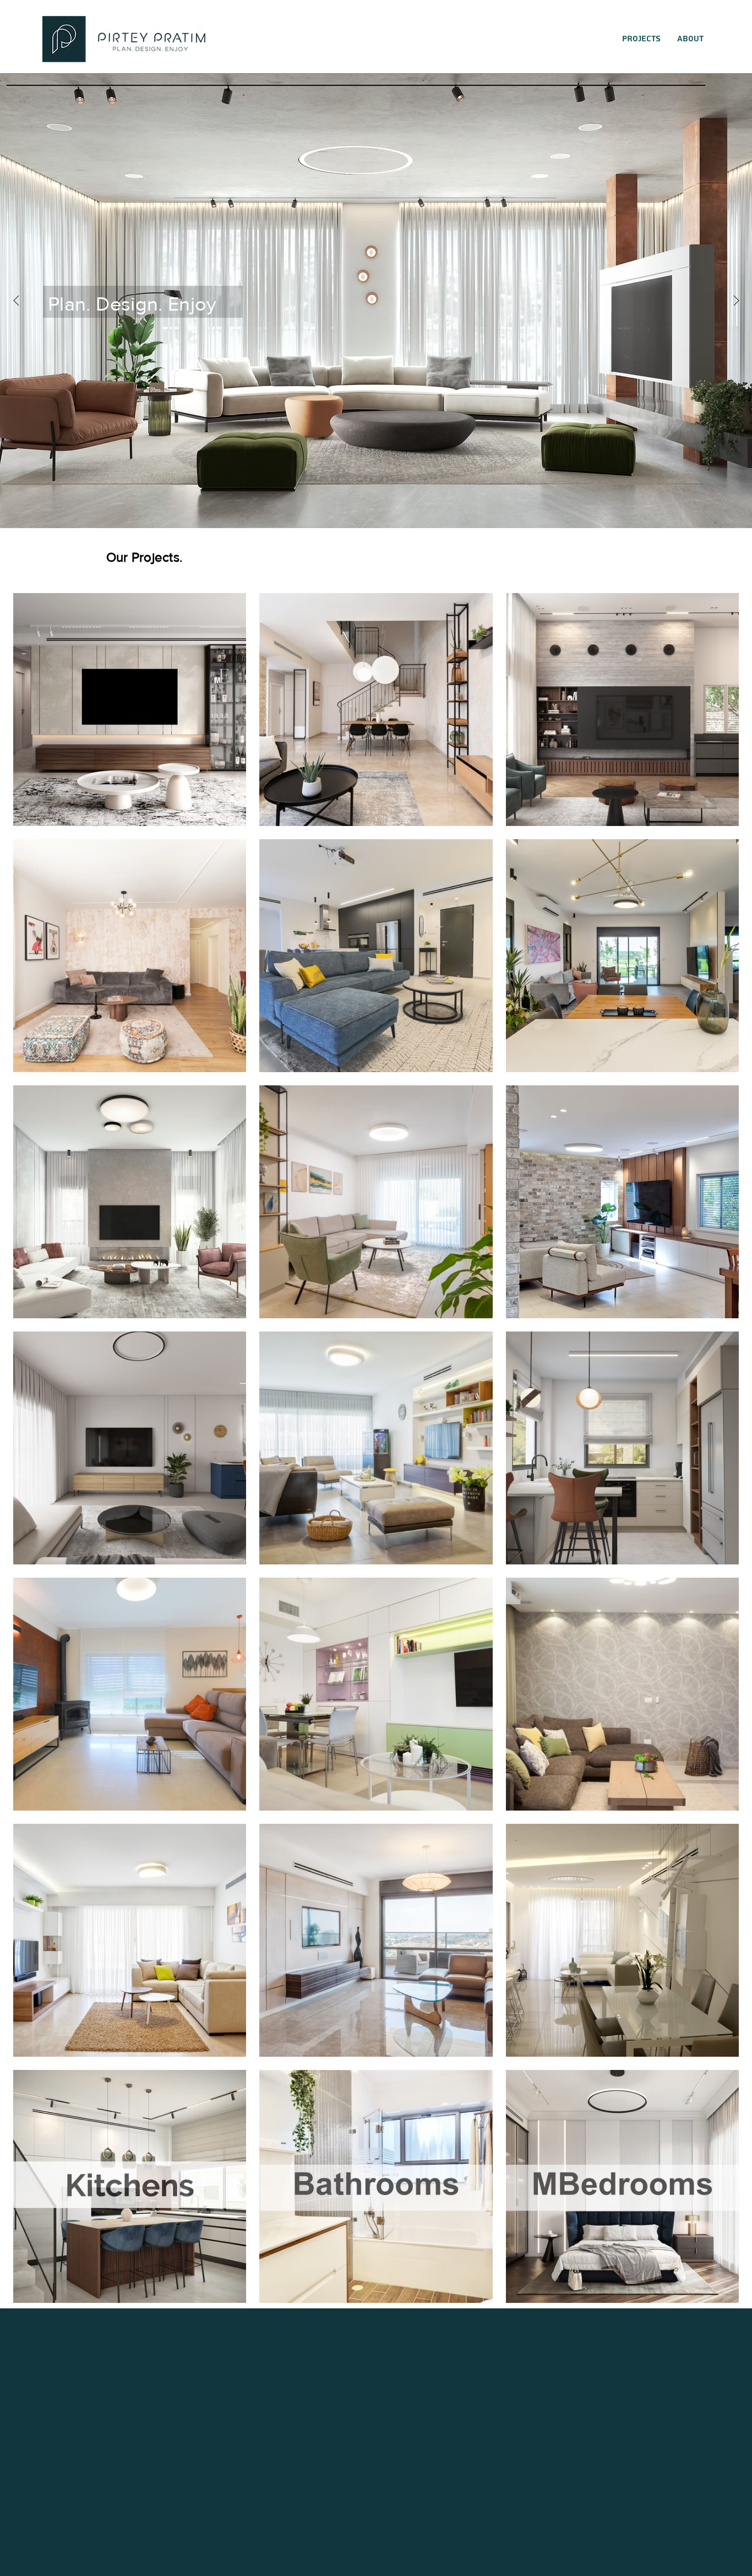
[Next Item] (736, 301)
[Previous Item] (16, 301)
